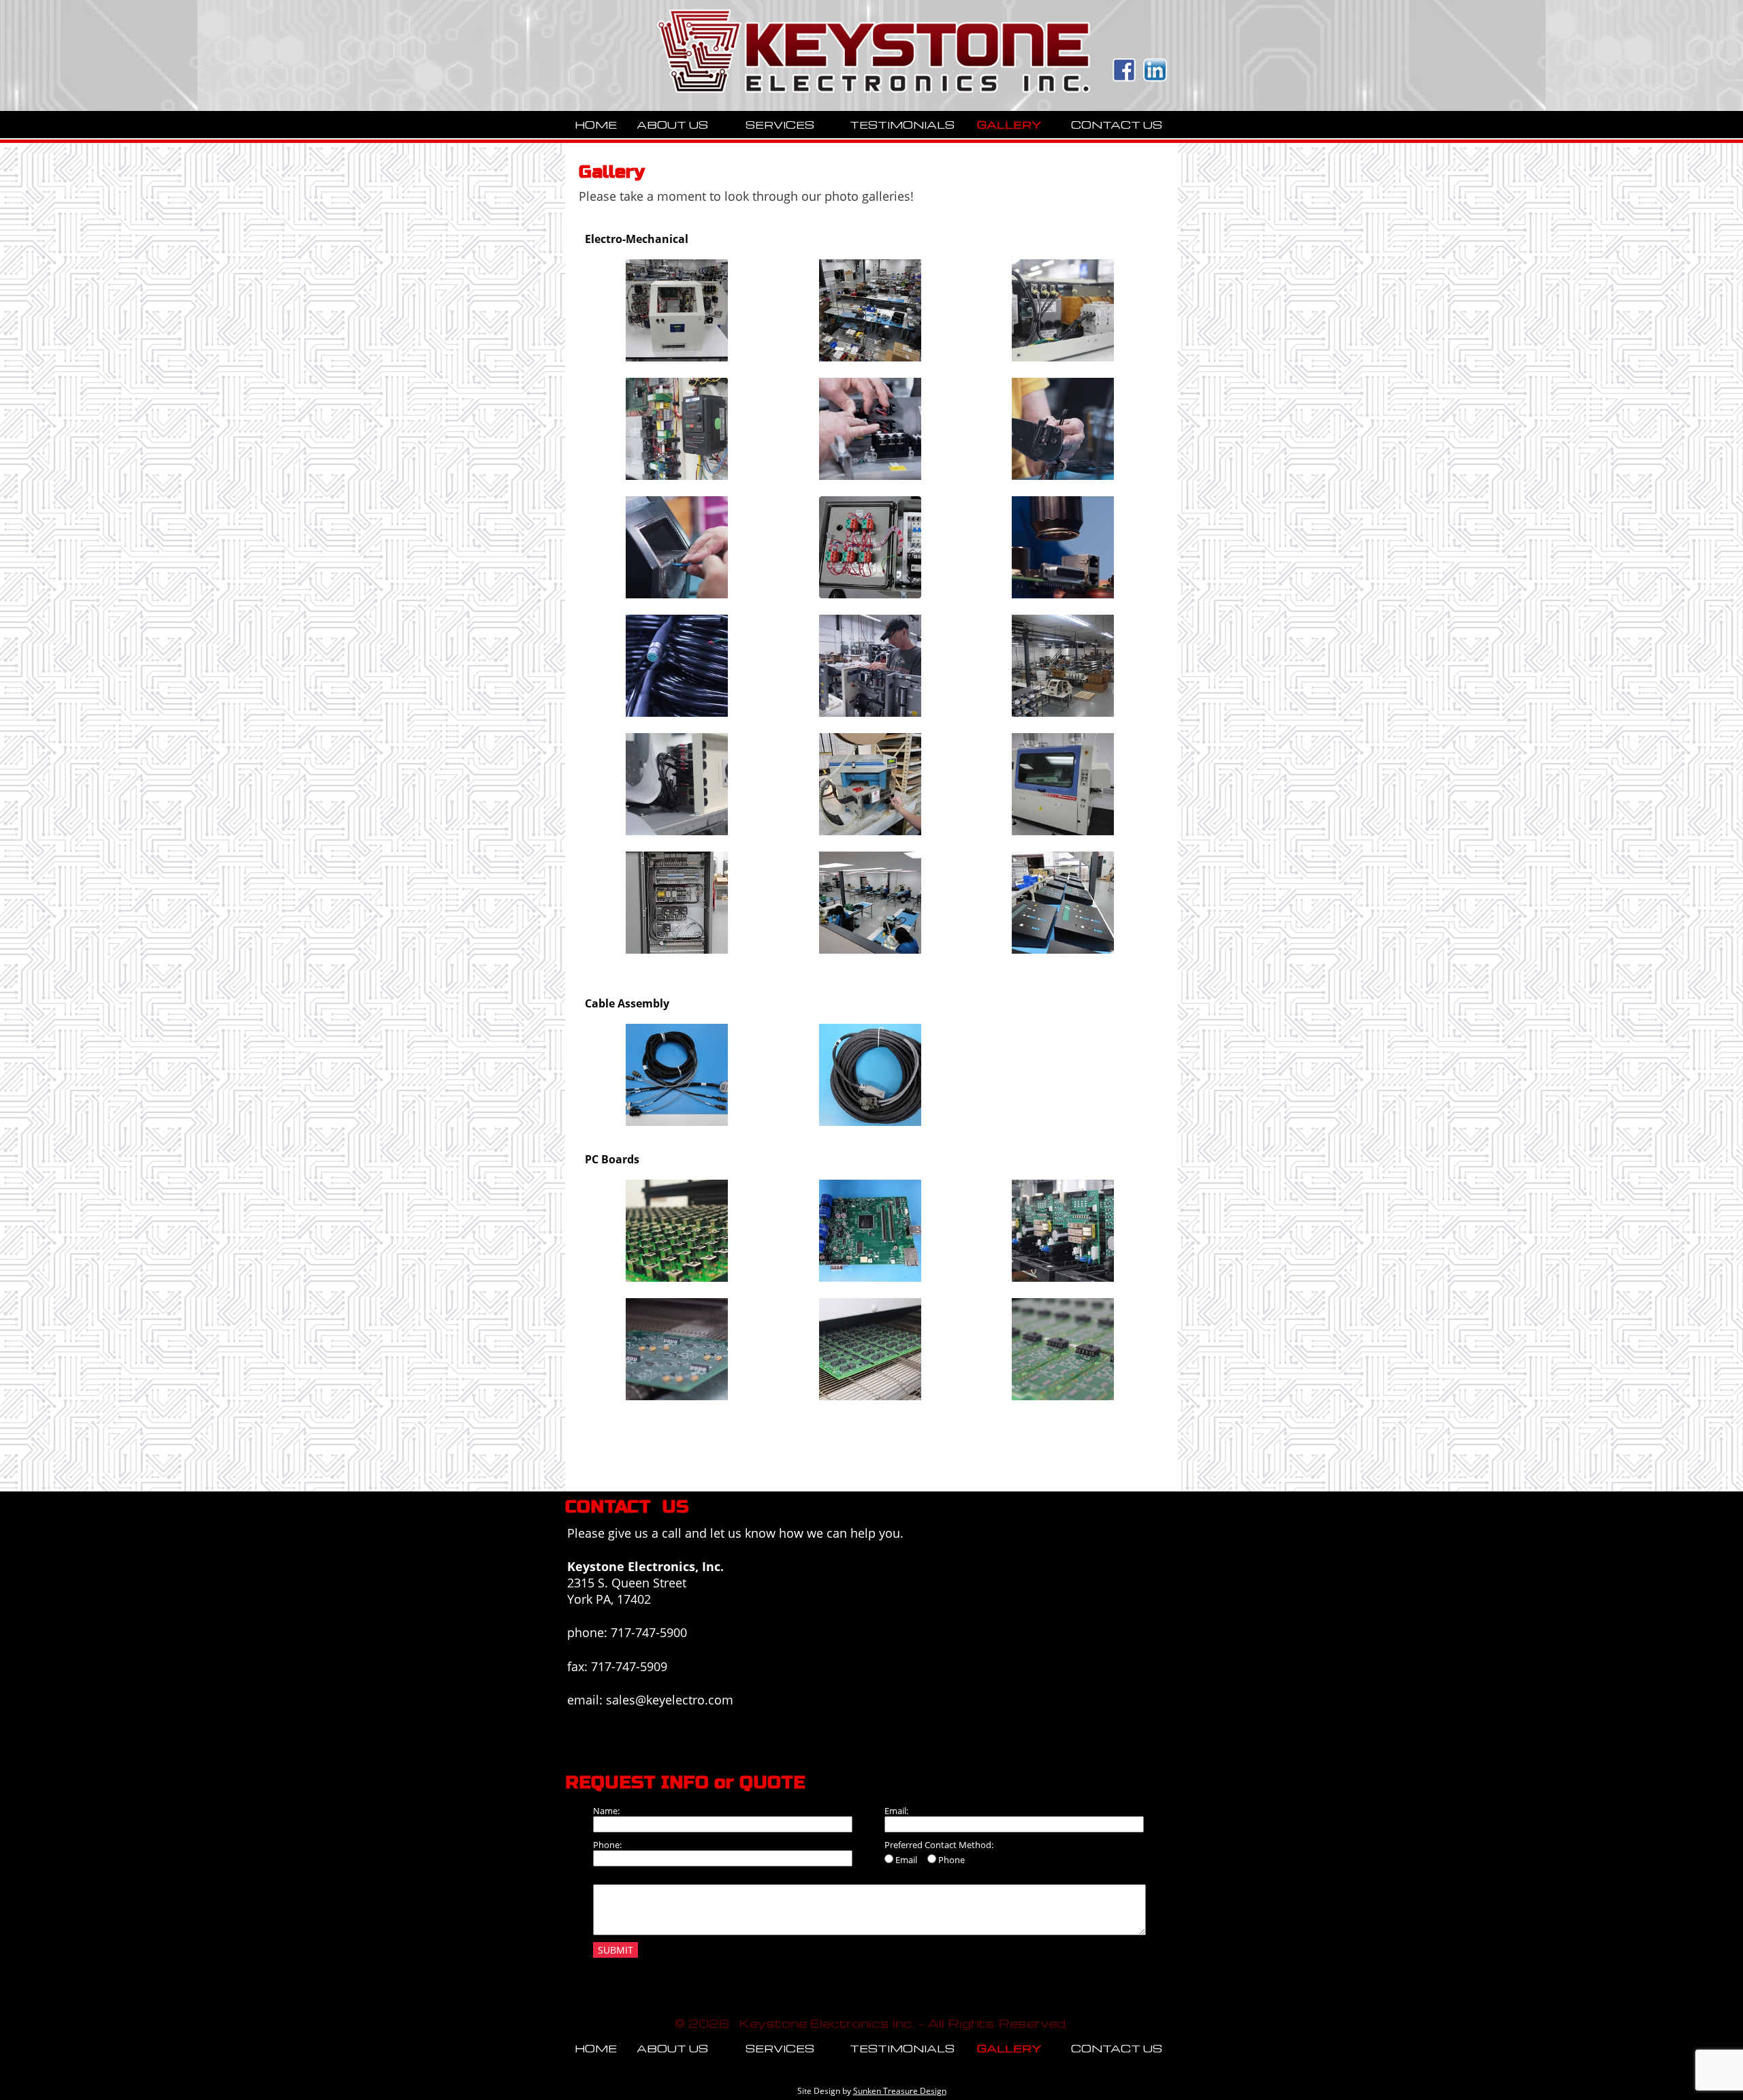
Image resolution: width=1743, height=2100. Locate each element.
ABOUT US (672, 125)
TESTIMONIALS (902, 125)
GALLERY (1009, 125)
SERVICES (780, 125)
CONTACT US (1117, 125)
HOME (596, 125)
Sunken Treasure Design (900, 2091)
